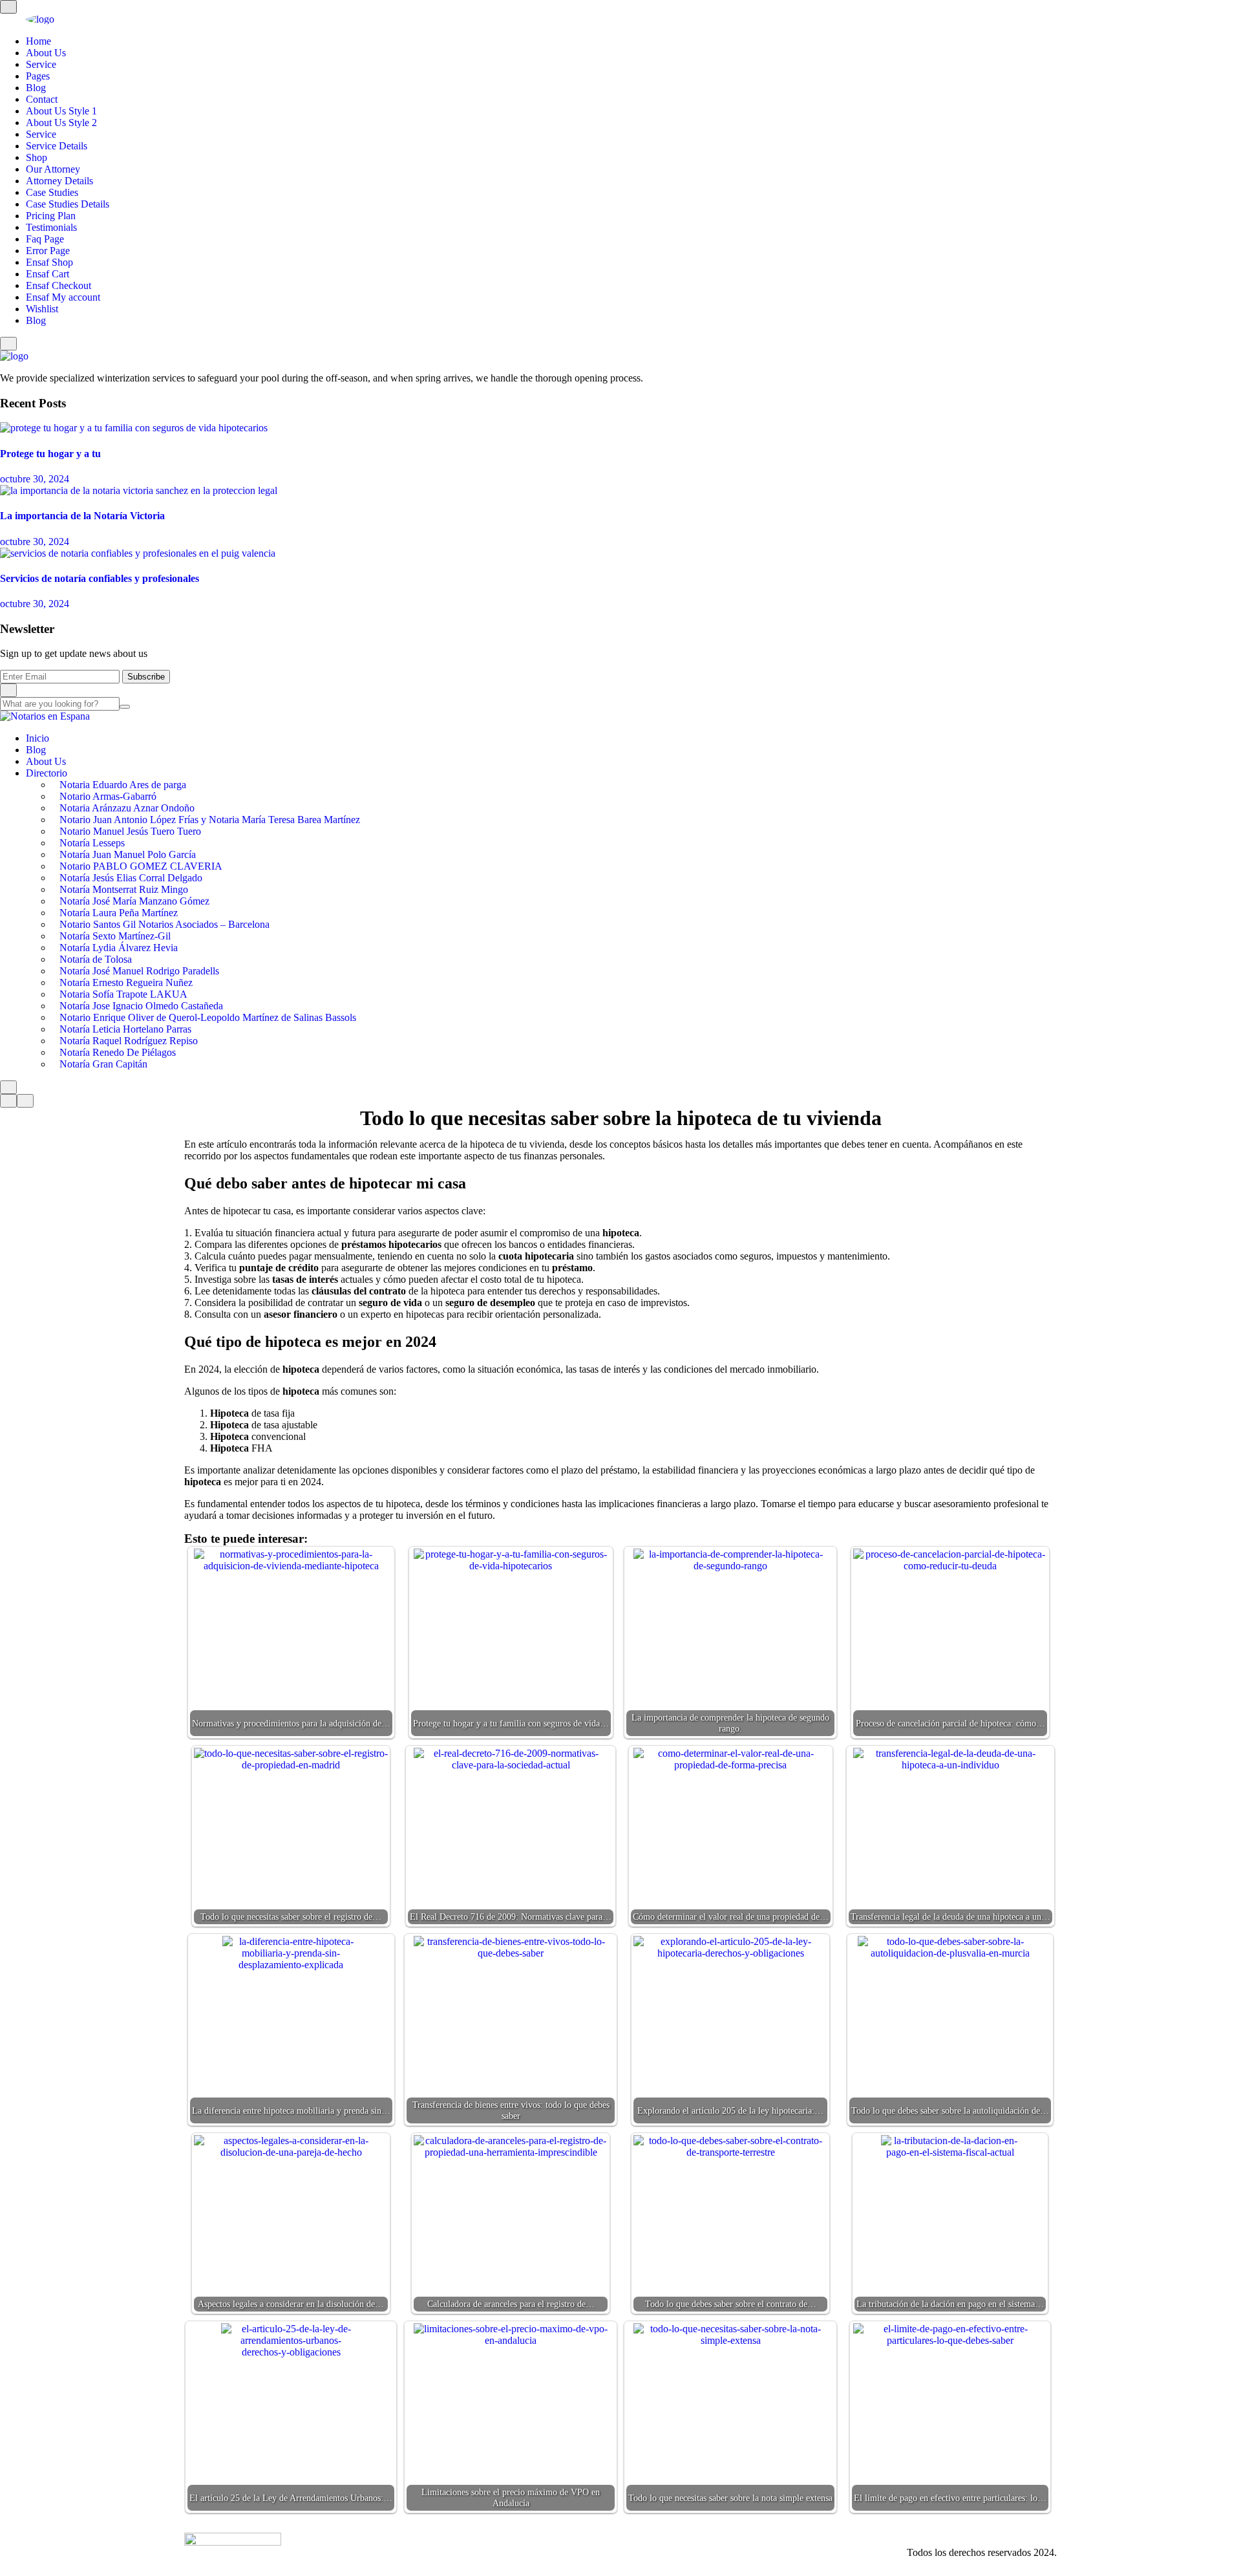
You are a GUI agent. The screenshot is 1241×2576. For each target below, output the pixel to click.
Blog (36, 88)
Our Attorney (53, 169)
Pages (38, 76)
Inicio (37, 738)
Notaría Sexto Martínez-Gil (115, 936)
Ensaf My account (63, 297)
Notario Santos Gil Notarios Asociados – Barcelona (164, 924)
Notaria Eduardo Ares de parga (123, 785)
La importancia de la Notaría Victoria (82, 516)
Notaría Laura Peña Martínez (119, 913)
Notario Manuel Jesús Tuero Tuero (130, 831)
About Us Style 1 (61, 111)
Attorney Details (59, 181)
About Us (46, 53)
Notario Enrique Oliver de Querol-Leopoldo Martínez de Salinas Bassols (208, 1017)
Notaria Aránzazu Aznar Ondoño (127, 808)
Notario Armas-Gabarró (108, 796)
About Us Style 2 (61, 123)
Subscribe (146, 677)
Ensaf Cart (48, 274)
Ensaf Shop (49, 262)
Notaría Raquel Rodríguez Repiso (129, 1041)
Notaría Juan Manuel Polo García (128, 854)
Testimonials (51, 227)
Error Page (48, 251)
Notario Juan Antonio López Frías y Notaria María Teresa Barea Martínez (210, 820)
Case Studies (52, 192)
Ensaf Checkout (58, 285)
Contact (42, 99)
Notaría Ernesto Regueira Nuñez (126, 982)
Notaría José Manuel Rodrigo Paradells (139, 971)
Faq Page (45, 239)
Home (38, 41)
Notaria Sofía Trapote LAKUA (123, 994)
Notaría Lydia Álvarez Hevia (119, 948)
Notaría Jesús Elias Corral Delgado (131, 878)
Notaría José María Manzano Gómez (134, 901)
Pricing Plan (51, 216)
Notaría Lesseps (92, 843)
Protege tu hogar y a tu (50, 454)
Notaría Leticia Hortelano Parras (125, 1029)
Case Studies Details (68, 204)
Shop (37, 157)
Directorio (47, 773)
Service (41, 64)
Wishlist (42, 309)
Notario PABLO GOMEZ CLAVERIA (141, 866)
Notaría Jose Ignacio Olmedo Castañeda (141, 1006)
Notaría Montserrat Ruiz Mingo (124, 889)
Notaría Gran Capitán (103, 1064)
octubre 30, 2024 (35, 479)
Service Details (57, 146)
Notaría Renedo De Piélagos (118, 1052)
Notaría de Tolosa (96, 959)
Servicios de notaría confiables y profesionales (100, 578)
